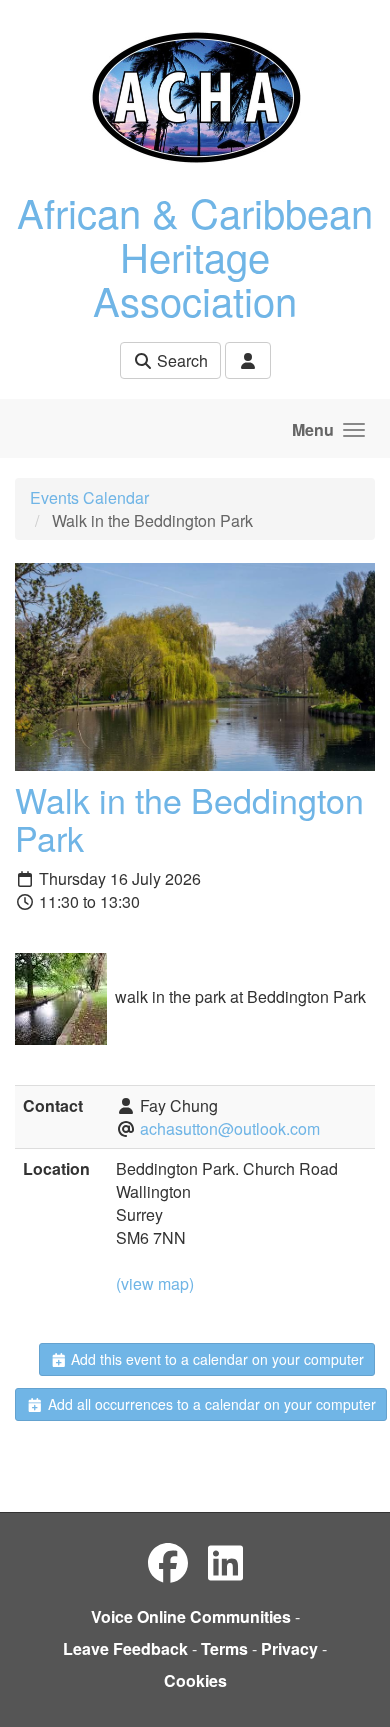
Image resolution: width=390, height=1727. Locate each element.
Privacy (289, 1648)
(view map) (155, 1283)
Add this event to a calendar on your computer (215, 1359)
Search (180, 360)
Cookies (195, 1680)
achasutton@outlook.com (230, 1128)
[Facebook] (168, 1561)
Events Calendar (89, 497)
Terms (224, 1648)
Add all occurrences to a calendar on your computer (210, 1404)
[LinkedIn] (225, 1561)
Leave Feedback (125, 1648)
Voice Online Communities (191, 1616)
